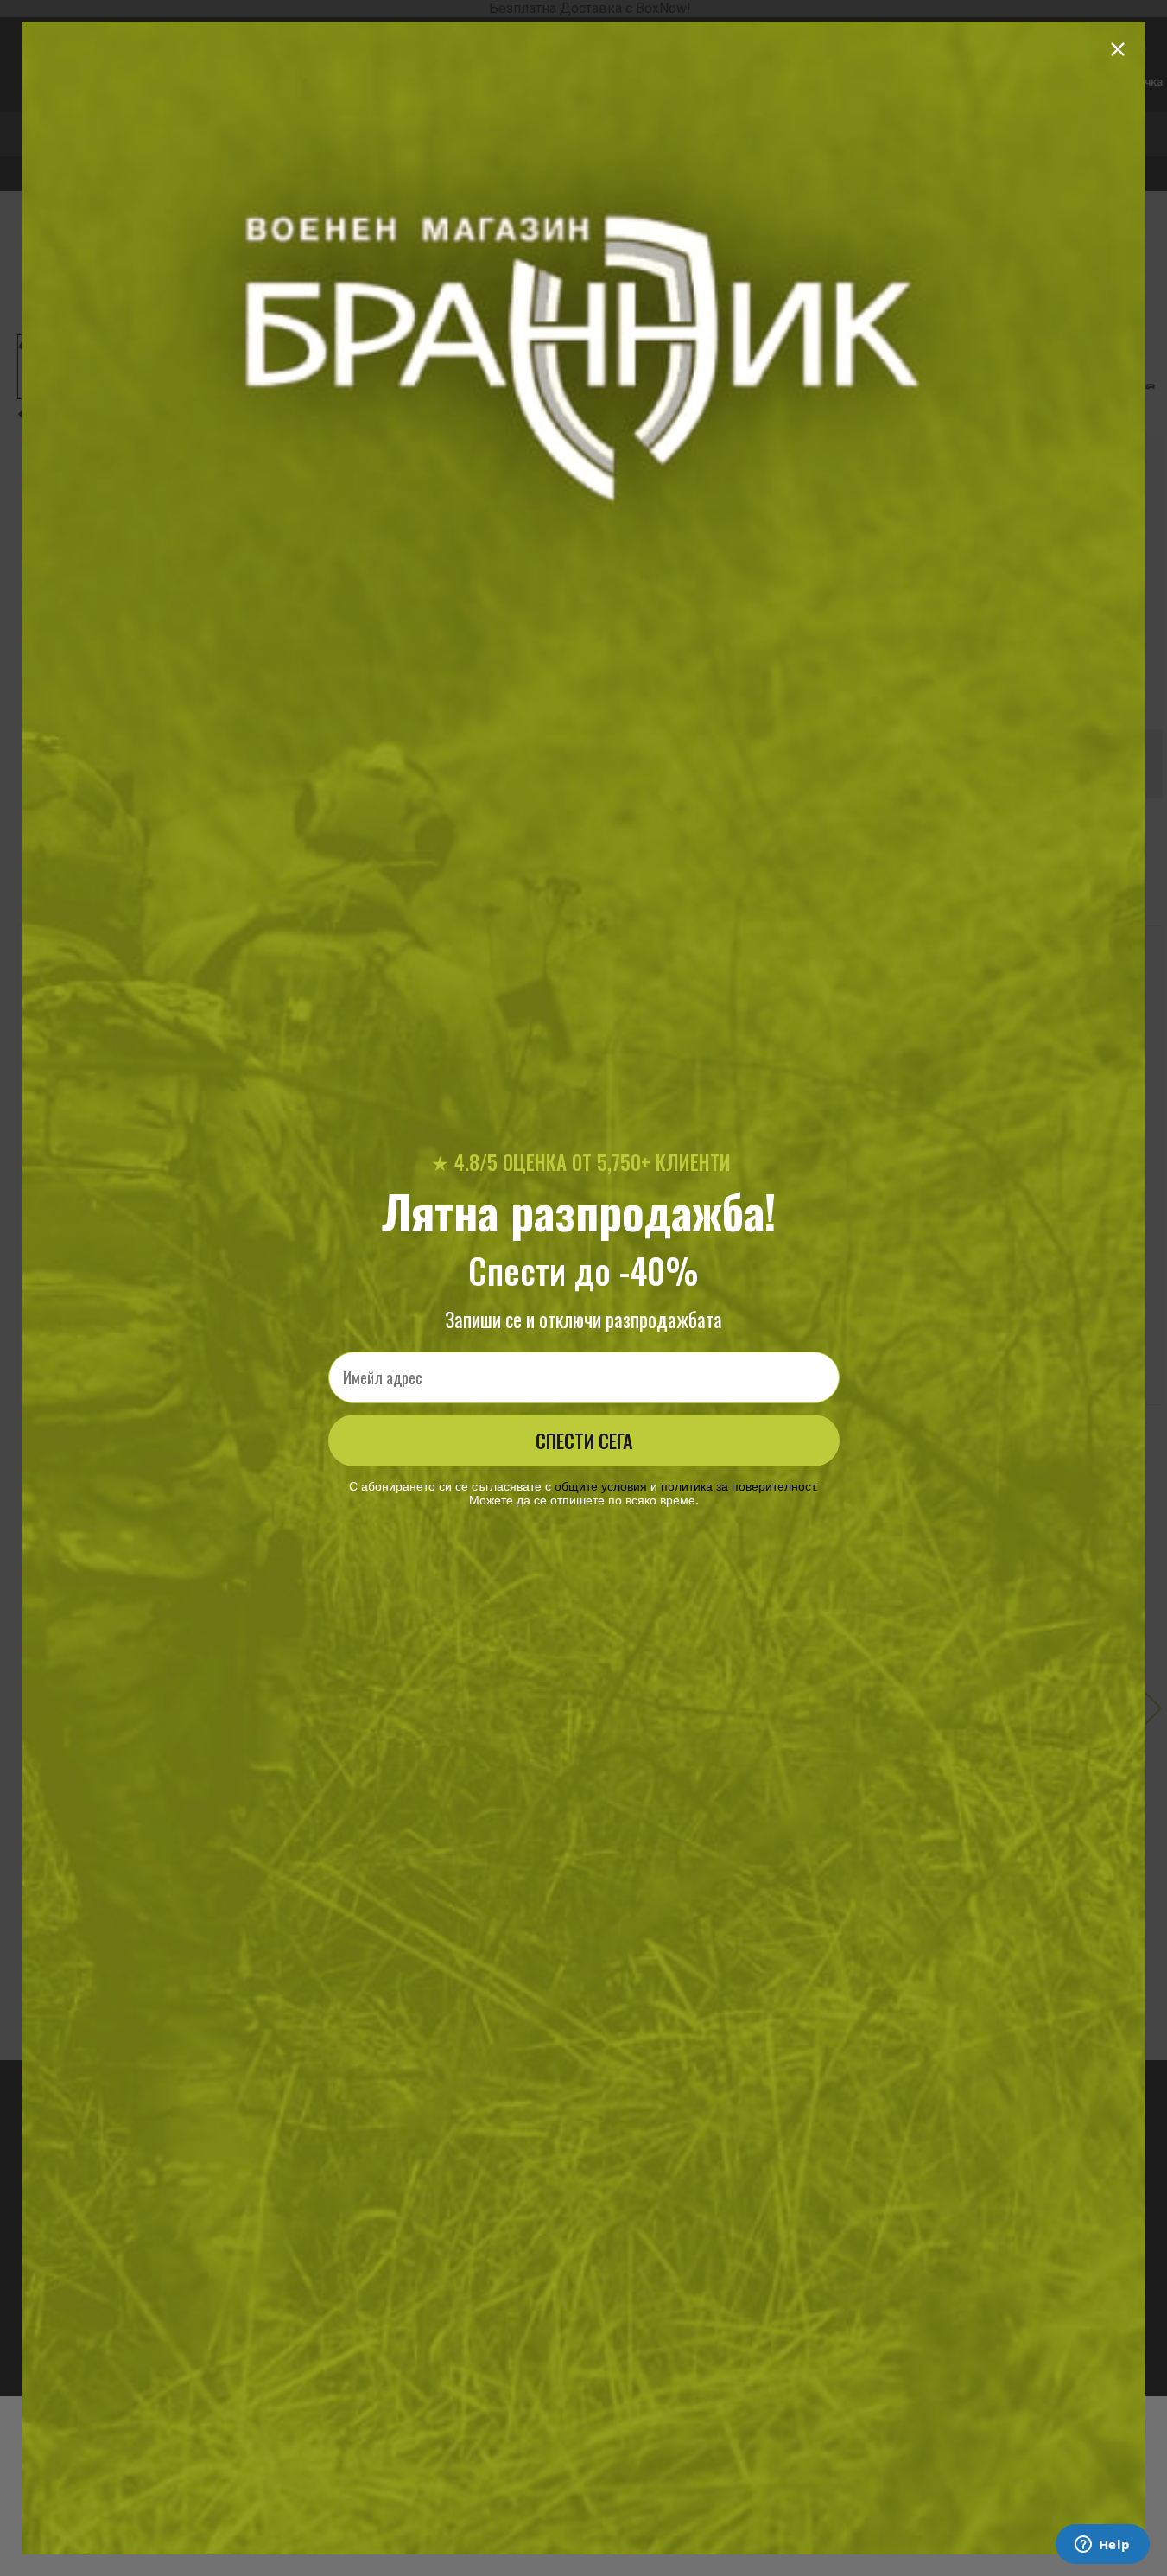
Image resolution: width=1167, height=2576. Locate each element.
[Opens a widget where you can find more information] (1102, 2546)
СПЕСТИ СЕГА (584, 1441)
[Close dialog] (1118, 49)
